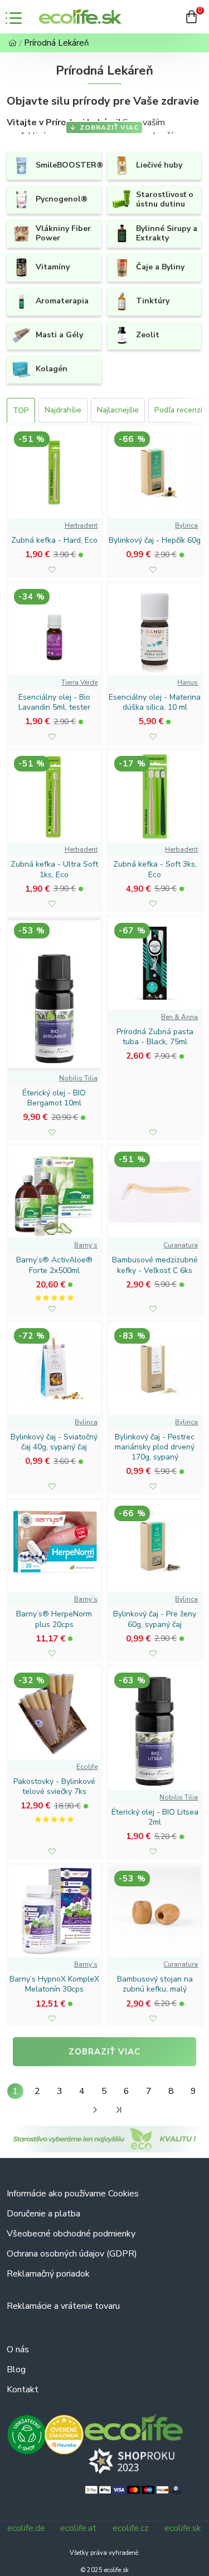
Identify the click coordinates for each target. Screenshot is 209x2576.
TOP (21, 411)
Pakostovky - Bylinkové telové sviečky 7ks (54, 1787)
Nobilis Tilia (78, 1078)
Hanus (188, 682)
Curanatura (181, 1245)
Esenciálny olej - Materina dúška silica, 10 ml (155, 702)
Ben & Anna (179, 1017)
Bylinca (186, 525)
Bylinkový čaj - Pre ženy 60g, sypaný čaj (155, 1619)
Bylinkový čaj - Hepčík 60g (155, 540)
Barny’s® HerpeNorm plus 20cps (54, 1619)
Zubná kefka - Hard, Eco (54, 540)
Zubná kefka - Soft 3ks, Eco (155, 869)
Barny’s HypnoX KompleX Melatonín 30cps (54, 1984)
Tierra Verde (79, 682)
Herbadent (81, 525)
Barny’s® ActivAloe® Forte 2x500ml (54, 1265)
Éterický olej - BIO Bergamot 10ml (54, 1098)
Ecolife (87, 1767)
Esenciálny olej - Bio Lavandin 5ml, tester (54, 702)
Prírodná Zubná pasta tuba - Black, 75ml (155, 1037)
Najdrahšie (63, 410)
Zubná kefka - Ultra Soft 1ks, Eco (54, 869)
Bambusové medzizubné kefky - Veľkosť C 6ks (155, 1265)
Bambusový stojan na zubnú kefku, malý (155, 1984)
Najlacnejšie (118, 410)
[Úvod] (13, 43)
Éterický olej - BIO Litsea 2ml (155, 1817)
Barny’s (86, 1245)
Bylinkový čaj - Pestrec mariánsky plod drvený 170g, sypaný (155, 1447)
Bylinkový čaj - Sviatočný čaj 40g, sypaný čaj (54, 1442)
